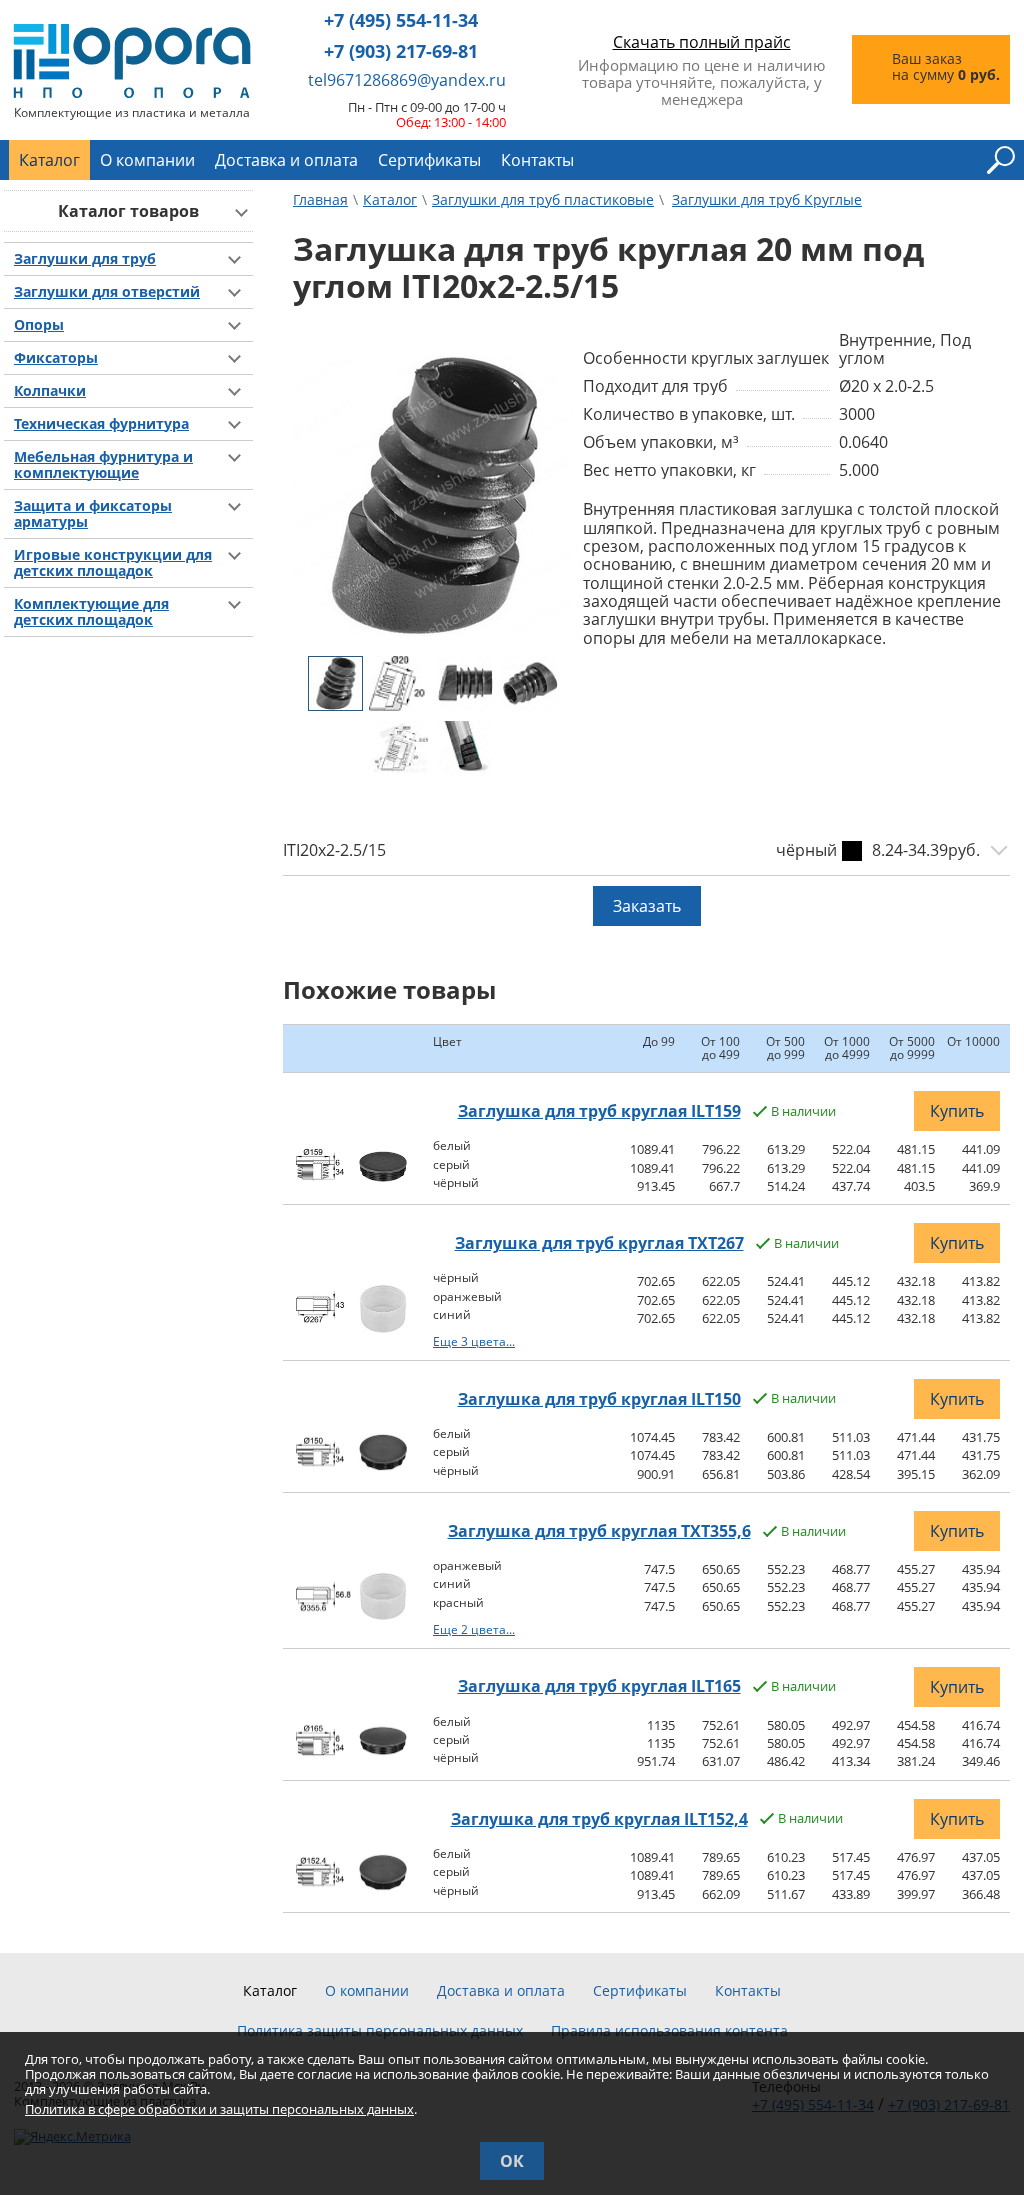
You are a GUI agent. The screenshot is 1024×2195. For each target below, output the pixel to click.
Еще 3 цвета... (474, 1341)
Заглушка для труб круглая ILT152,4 (599, 1819)
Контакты (537, 160)
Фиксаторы (56, 358)
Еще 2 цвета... (474, 1629)
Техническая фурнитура (101, 424)
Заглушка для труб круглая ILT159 (599, 1111)
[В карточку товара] (323, 1183)
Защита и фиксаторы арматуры (93, 514)
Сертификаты (429, 160)
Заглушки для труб (85, 259)
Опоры (39, 325)
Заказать (647, 906)
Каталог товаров (128, 211)
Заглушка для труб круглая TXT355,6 (599, 1531)
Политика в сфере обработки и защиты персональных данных (219, 2109)
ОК (512, 2161)
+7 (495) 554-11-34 (401, 20)
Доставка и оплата (286, 160)
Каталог (49, 160)
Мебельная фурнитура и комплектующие (103, 465)
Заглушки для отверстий (107, 292)
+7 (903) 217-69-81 (401, 51)
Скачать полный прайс (702, 42)
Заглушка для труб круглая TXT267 (599, 1243)
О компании (147, 160)
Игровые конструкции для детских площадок (113, 563)
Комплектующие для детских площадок (91, 612)
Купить (957, 1111)
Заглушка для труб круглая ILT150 (599, 1399)
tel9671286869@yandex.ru (407, 80)
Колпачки (50, 391)
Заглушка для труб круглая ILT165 (599, 1686)
